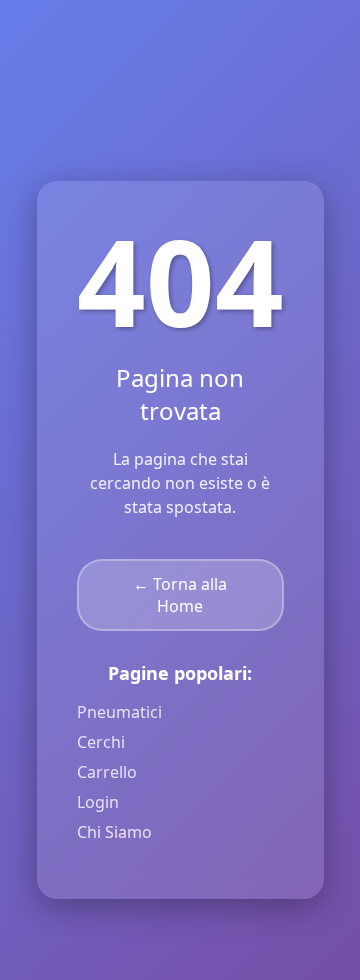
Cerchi (101, 742)
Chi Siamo (114, 832)
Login (98, 802)
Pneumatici (119, 712)
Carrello (107, 772)
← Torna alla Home (180, 595)
